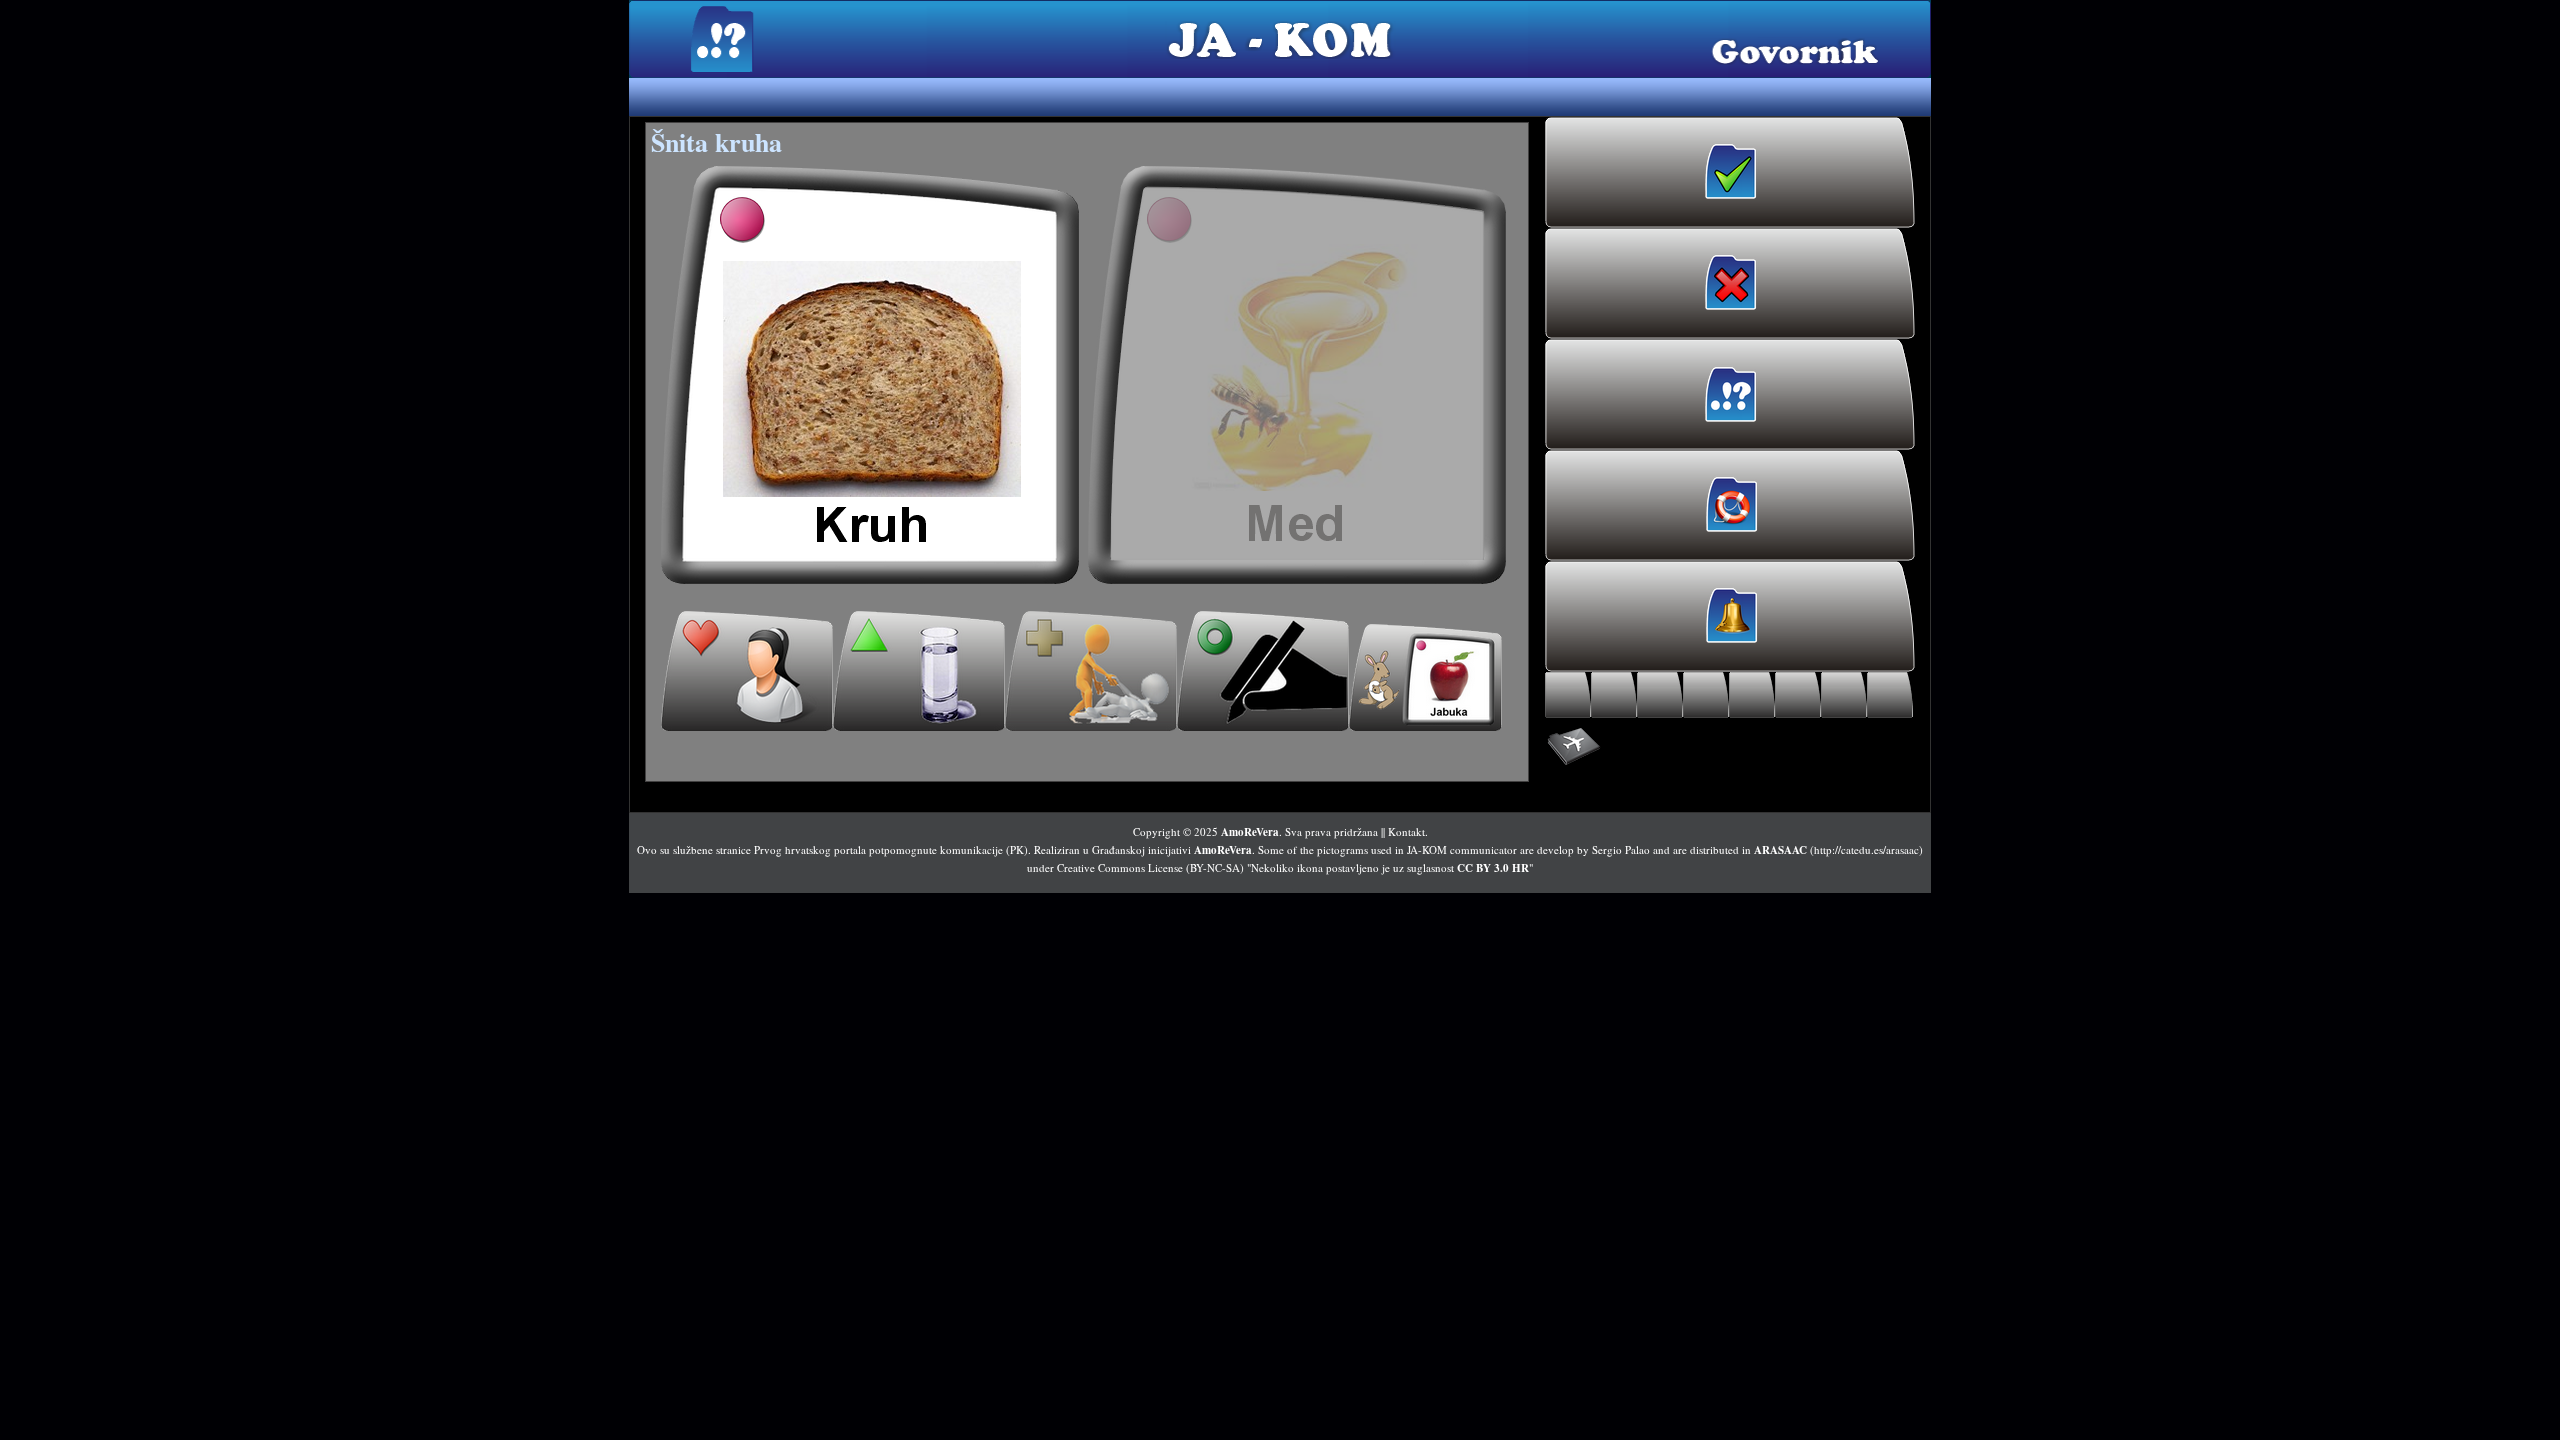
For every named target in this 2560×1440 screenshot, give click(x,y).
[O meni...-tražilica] (1568, 695)
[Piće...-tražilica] (1660, 695)
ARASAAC (1780, 850)
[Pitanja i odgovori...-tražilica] (1890, 695)
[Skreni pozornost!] (1730, 616)
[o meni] (747, 671)
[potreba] (1263, 671)
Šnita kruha (716, 142)
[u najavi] (1297, 375)
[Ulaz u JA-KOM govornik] (1730, 394)
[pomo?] (1091, 671)
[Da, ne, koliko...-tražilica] (1844, 695)
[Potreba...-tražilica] (1752, 695)
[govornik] (870, 375)
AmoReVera (1250, 832)
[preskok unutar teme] (1425, 677)
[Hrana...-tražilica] (1614, 695)
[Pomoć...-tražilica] (1706, 695)
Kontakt (1406, 831)
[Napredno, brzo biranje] (1730, 747)
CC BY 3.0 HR (1493, 868)
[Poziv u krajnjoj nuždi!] (1730, 505)
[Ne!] (1730, 283)
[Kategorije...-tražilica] (1798, 695)
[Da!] (1730, 172)
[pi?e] (919, 671)
